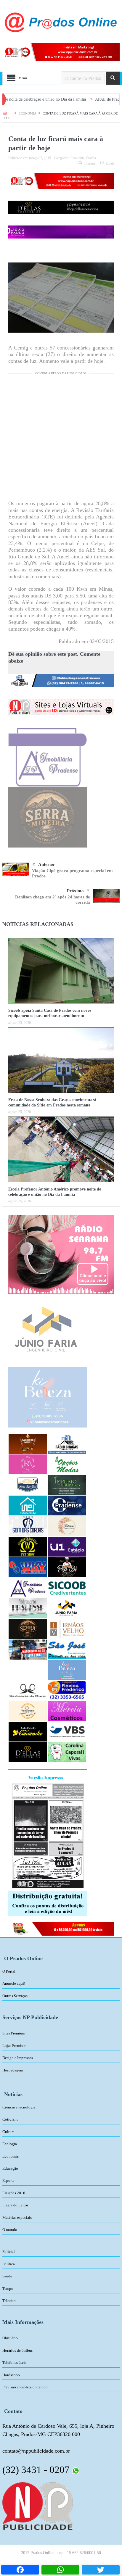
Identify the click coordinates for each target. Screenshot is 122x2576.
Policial (9, 2252)
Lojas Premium (14, 2046)
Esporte (8, 2181)
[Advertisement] (61, 439)
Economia (77, 158)
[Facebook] (20, 2570)
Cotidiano (11, 2119)
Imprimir (90, 163)
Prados (91, 158)
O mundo (10, 2230)
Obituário (10, 2338)
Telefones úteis (14, 2362)
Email (110, 163)
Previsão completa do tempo (25, 2387)
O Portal (9, 1971)
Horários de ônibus (17, 2350)
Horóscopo (11, 2375)
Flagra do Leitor (15, 2205)
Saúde (7, 2276)
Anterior (47, 864)
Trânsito (9, 2301)
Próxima (75, 891)
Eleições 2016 (14, 2193)
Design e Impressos (18, 2058)
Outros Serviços (15, 1996)
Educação (10, 2168)
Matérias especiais (17, 2217)
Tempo (8, 2289)
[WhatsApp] (60, 2570)
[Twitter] (101, 2570)
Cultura (8, 2132)
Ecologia (10, 2144)
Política (9, 2264)
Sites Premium (14, 2033)
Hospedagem (13, 2070)
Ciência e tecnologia (19, 2107)
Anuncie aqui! (14, 1983)
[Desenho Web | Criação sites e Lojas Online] (37, 2506)
